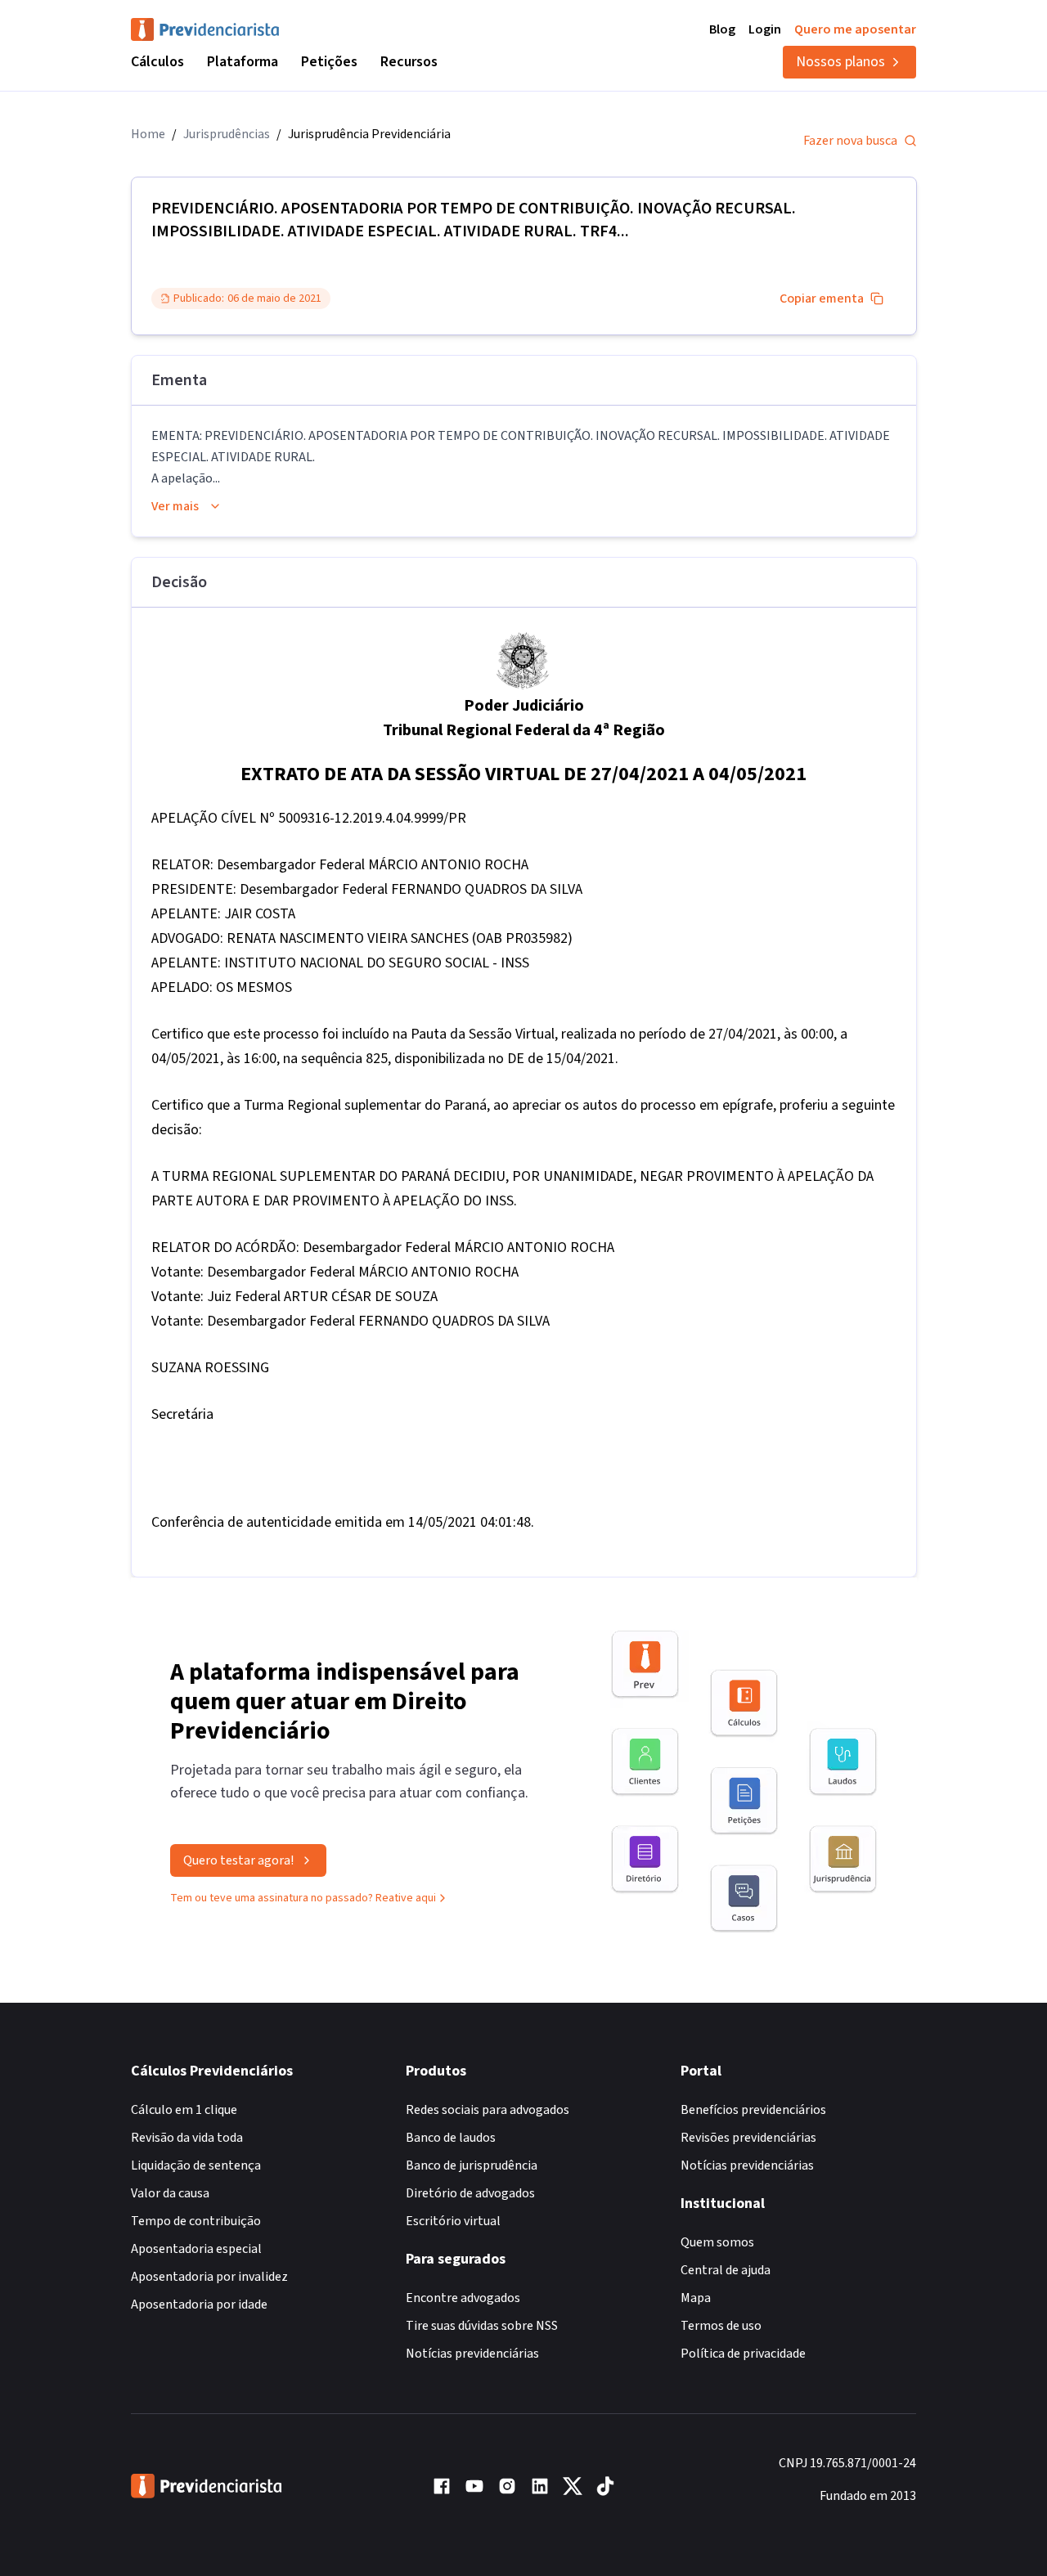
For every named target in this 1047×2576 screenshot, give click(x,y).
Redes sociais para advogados (488, 2110)
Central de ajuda (726, 2270)
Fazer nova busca (850, 141)
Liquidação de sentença (196, 2165)
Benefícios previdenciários (753, 2110)
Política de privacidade (743, 2354)
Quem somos (717, 2242)
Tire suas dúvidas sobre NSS (482, 2326)
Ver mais (175, 506)
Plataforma (243, 62)
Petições (329, 62)
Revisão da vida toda (187, 2138)
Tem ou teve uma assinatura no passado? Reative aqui (303, 1898)
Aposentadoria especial (196, 2249)
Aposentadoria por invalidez (209, 2277)
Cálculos (157, 62)
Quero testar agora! (238, 1860)
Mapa (696, 2298)
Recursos (409, 62)
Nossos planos (840, 62)
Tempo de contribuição (196, 2221)
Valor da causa (170, 2193)
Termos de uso (721, 2326)
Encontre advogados (463, 2298)
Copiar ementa (822, 298)
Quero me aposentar (855, 29)
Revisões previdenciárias (748, 2138)
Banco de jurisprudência (472, 2165)
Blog (722, 29)
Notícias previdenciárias (472, 2354)
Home (148, 134)
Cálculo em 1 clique (184, 2110)
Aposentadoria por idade (199, 2304)
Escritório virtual (453, 2221)
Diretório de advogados (470, 2193)
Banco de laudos (451, 2138)
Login (765, 29)
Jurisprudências (227, 134)
